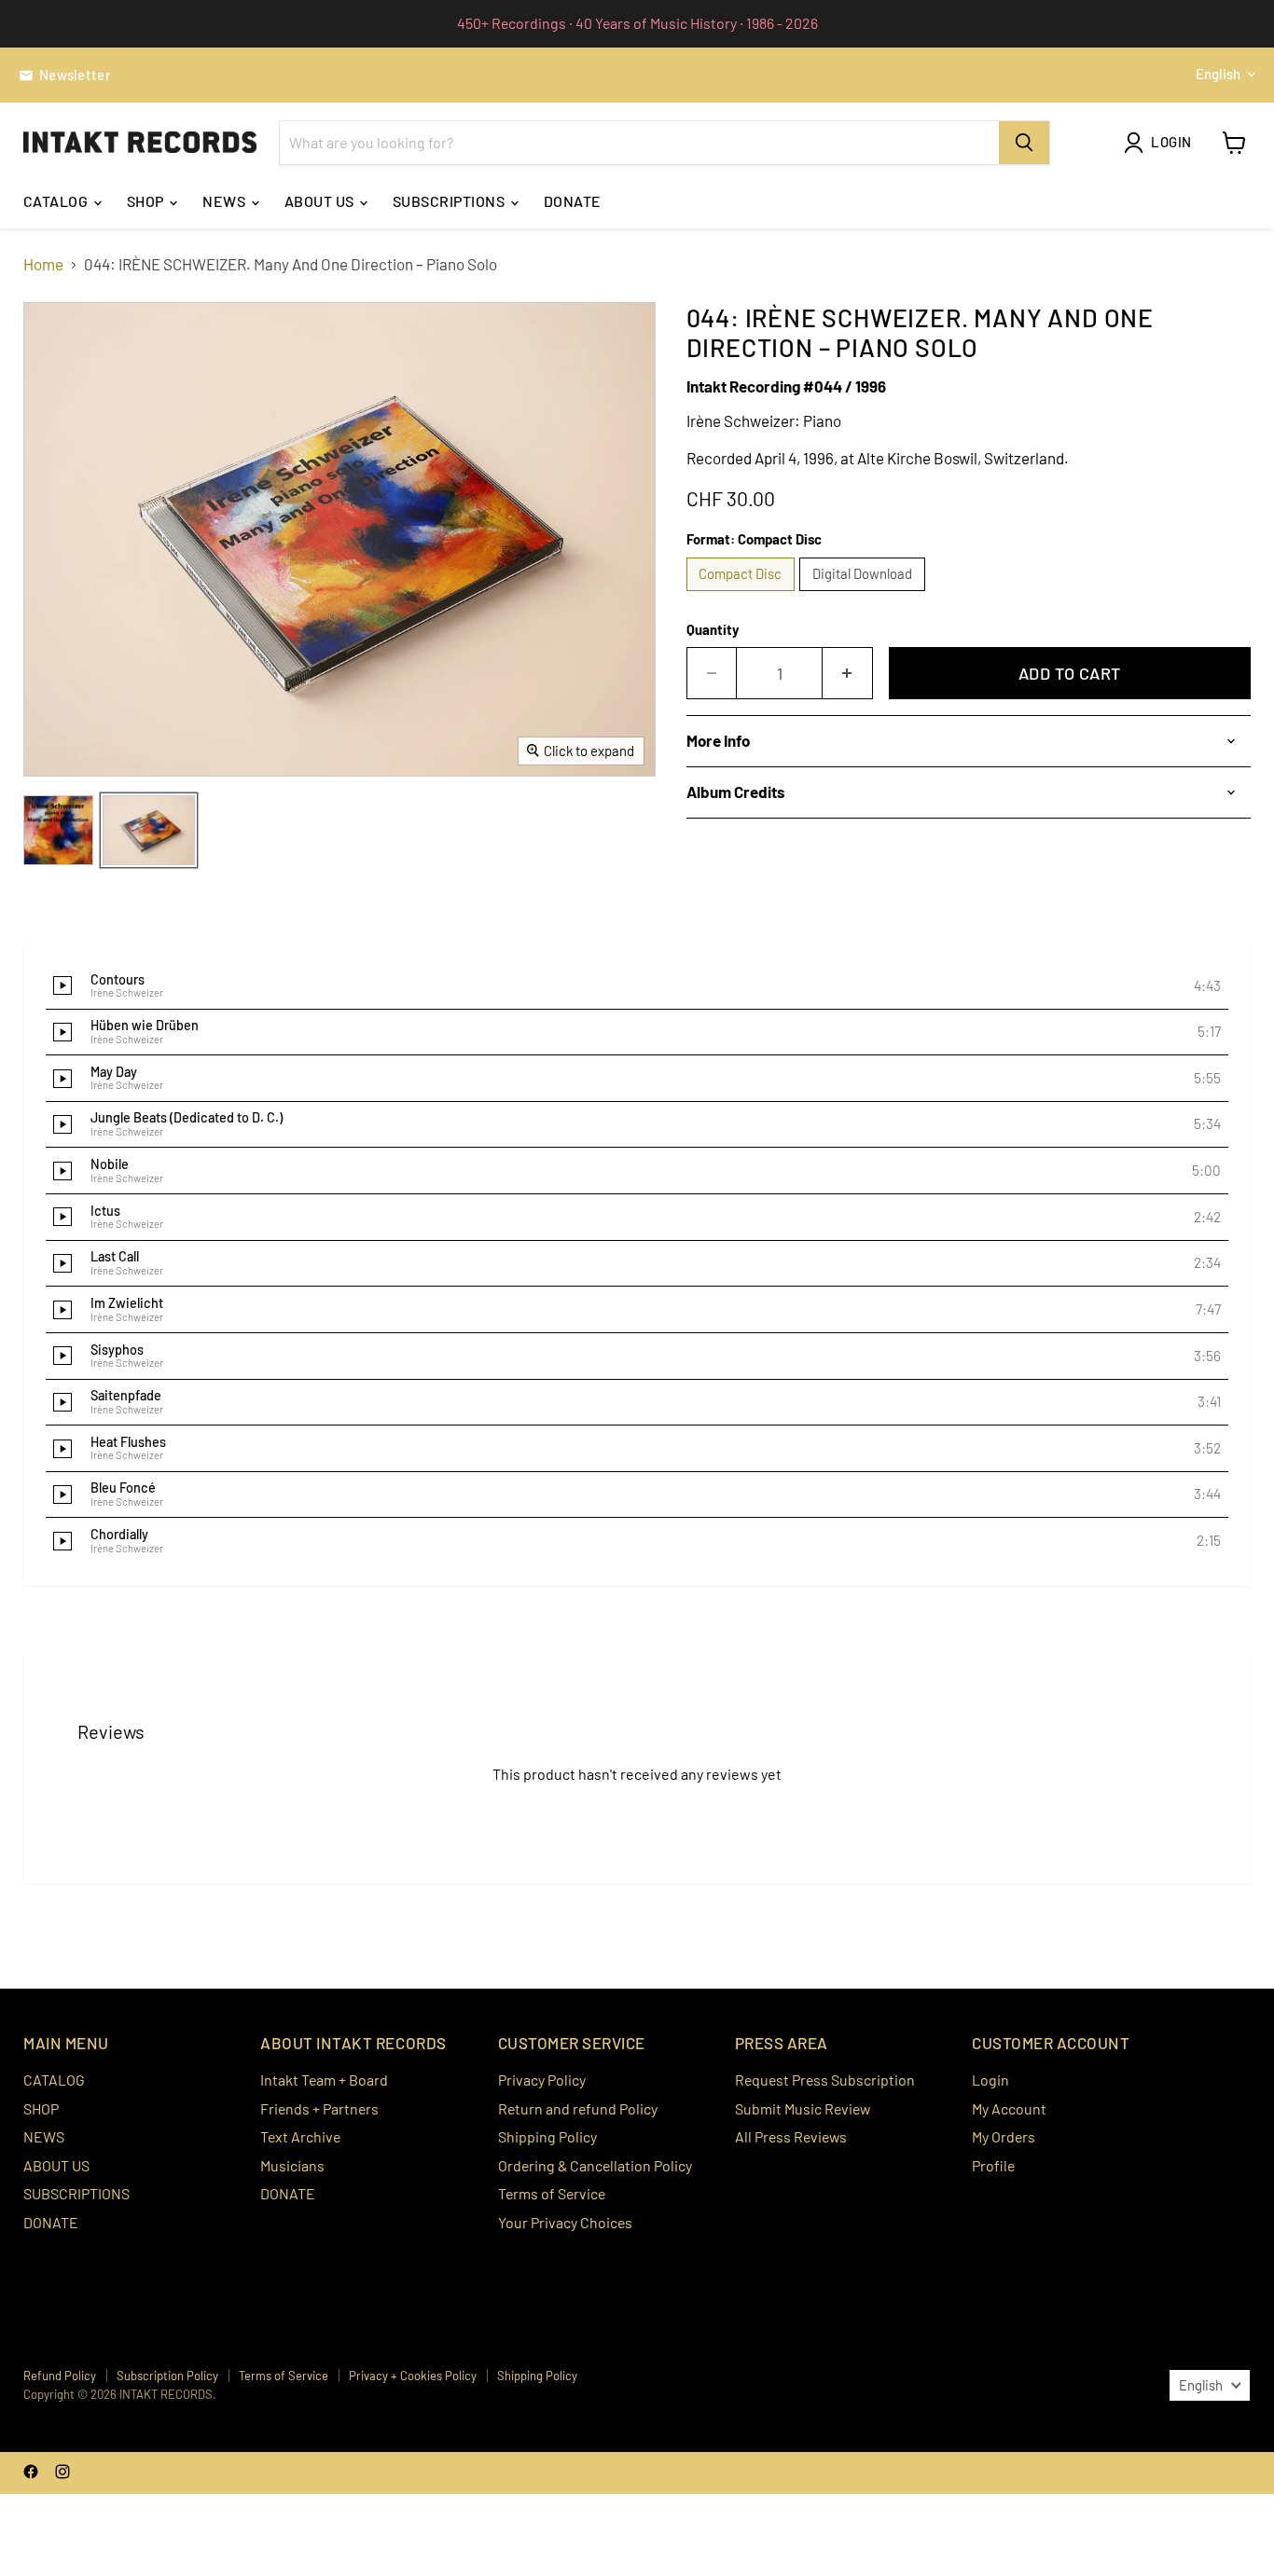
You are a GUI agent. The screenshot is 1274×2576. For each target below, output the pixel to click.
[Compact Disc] (743, 594)
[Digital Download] (865, 594)
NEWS (225, 201)
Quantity (713, 630)
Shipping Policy (547, 2136)
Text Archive (300, 2136)
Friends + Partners (319, 2108)
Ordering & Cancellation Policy (595, 2165)
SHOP (147, 201)
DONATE (573, 201)
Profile (993, 2165)
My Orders (1004, 2136)
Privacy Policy (542, 2080)
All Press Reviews (791, 2136)
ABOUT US (321, 201)
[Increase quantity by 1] (848, 674)
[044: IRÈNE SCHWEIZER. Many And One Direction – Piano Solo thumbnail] (58, 830)
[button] (637, 986)
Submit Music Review (803, 2108)
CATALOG (57, 201)
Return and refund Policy (578, 2108)
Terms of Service (552, 2193)
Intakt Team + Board (324, 2080)
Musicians (292, 2165)
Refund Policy (60, 2376)
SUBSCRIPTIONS (450, 201)
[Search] (1024, 143)
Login (990, 2080)
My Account (1009, 2108)
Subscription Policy (167, 2376)
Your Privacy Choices (565, 2222)
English (1218, 74)
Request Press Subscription (825, 2080)
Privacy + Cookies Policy (413, 2376)
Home (43, 264)
